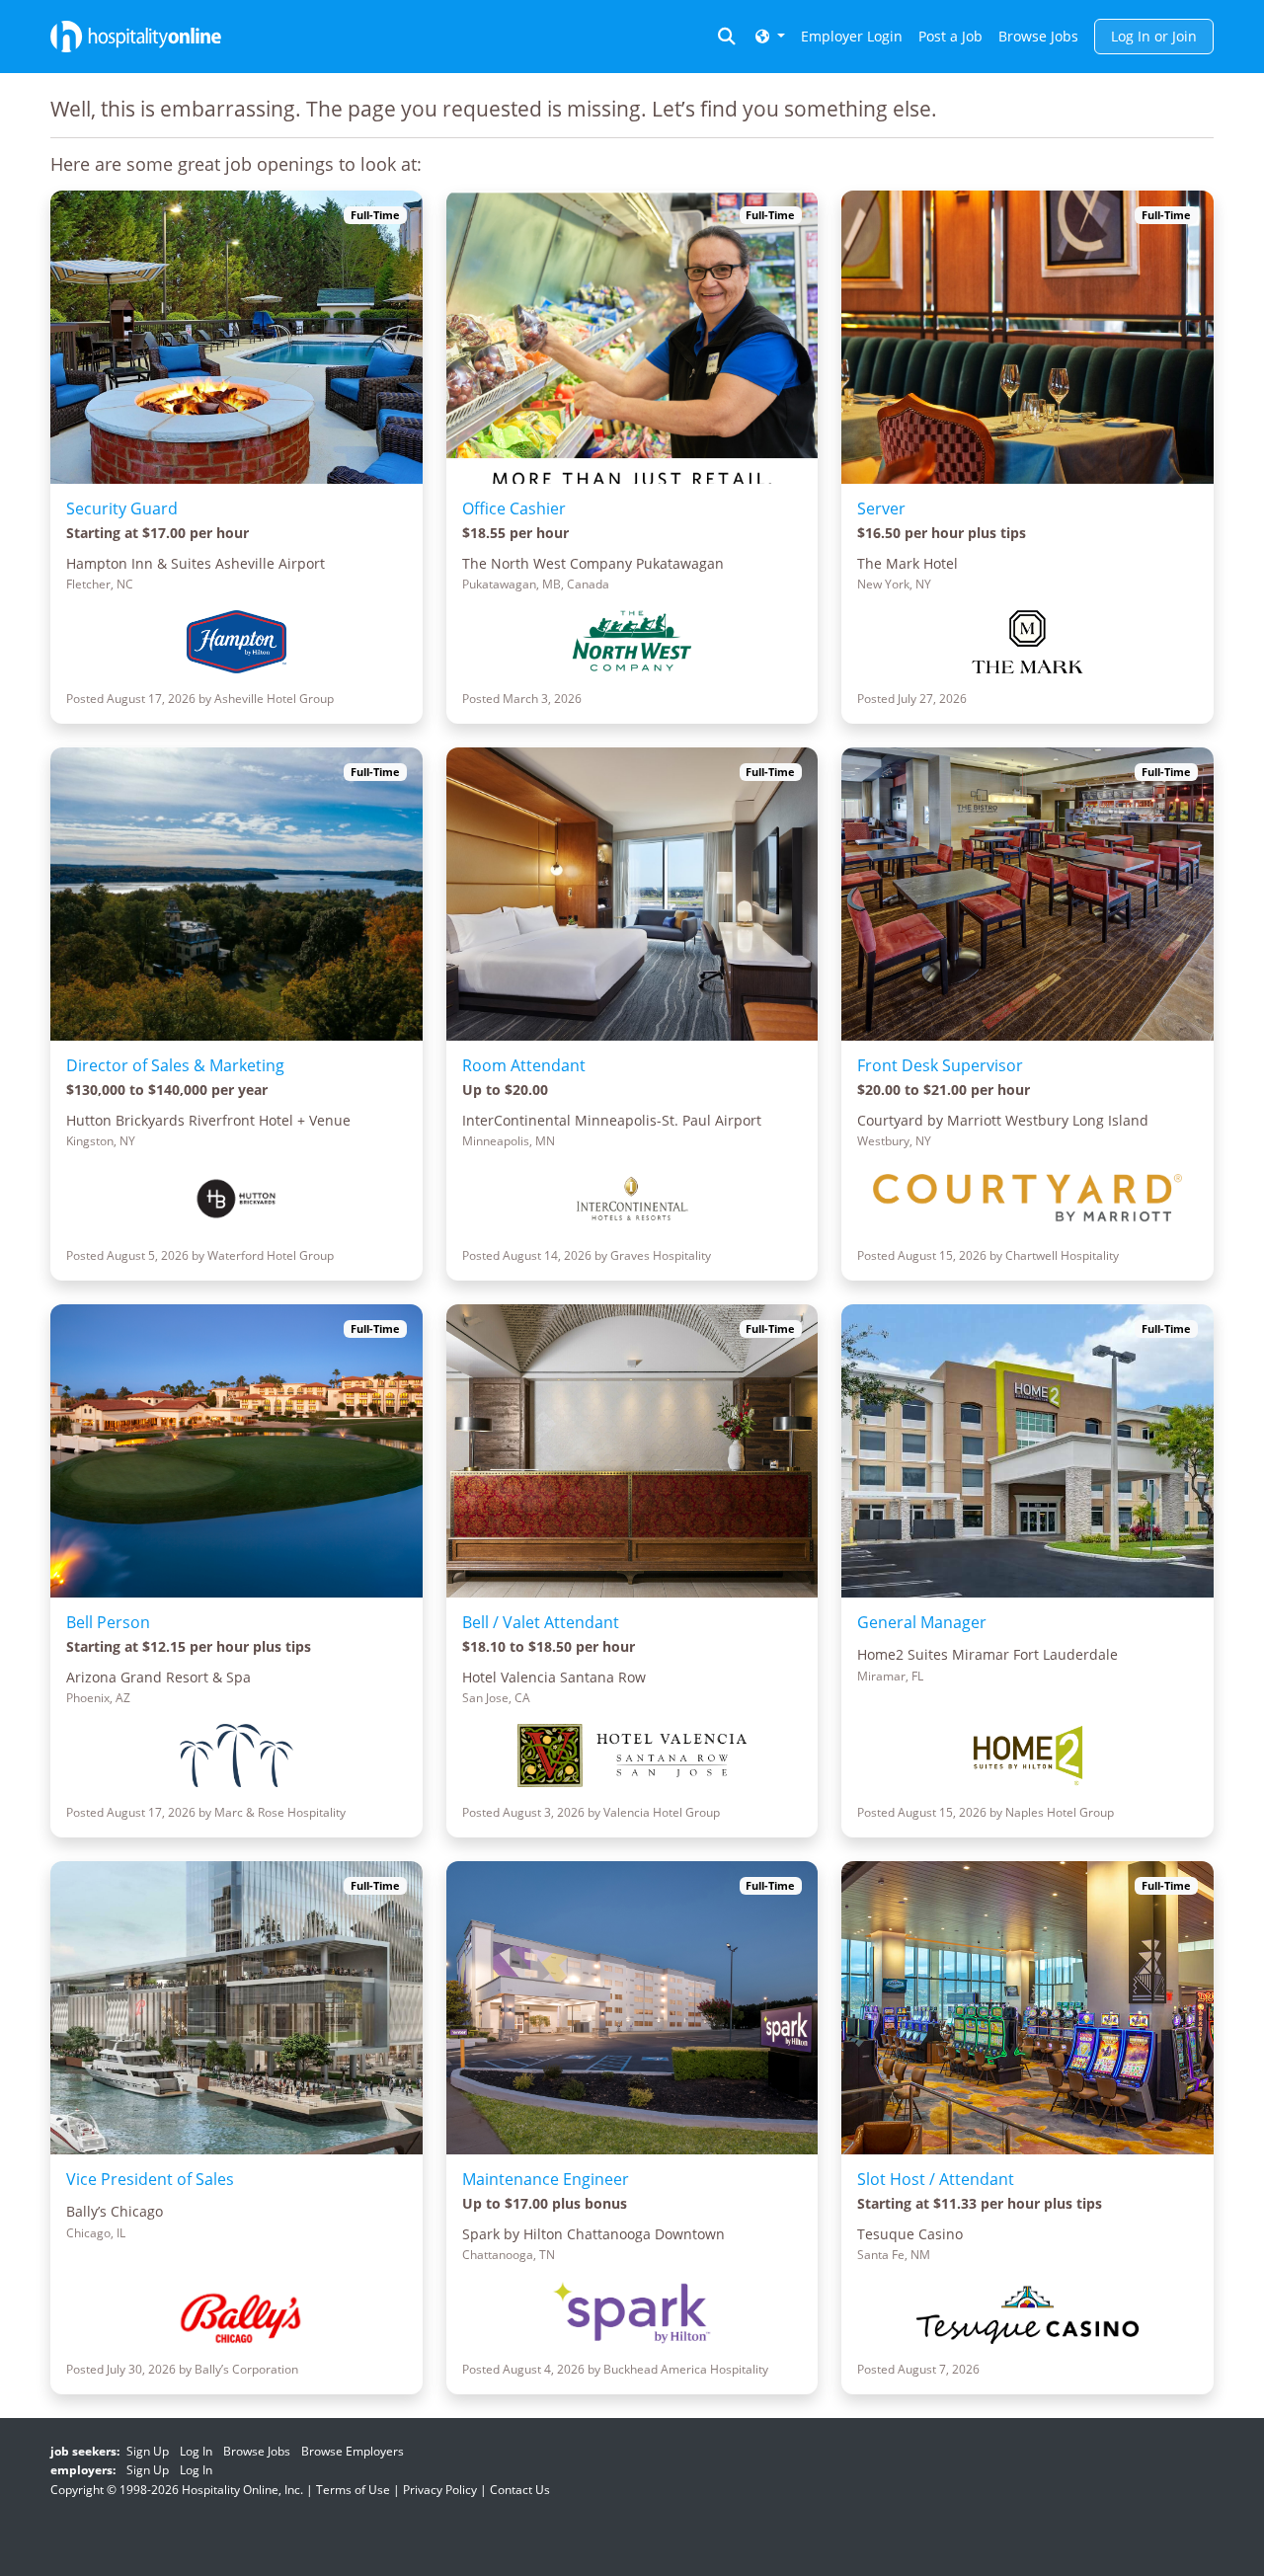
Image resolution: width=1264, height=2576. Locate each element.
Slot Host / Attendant (936, 2179)
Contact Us (520, 2490)
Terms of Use (353, 2490)
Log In (196, 2451)
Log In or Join (1154, 36)
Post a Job (950, 36)
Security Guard (122, 508)
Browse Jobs (1038, 36)
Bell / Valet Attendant (541, 1622)
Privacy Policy (440, 2490)
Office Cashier (514, 508)
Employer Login (852, 36)
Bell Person (108, 1622)
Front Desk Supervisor (940, 1065)
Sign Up (148, 2451)
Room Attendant (524, 1065)
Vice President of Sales (150, 2179)
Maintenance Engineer (546, 2179)
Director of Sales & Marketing (175, 1065)
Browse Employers (353, 2451)
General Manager (922, 1622)
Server (881, 508)
